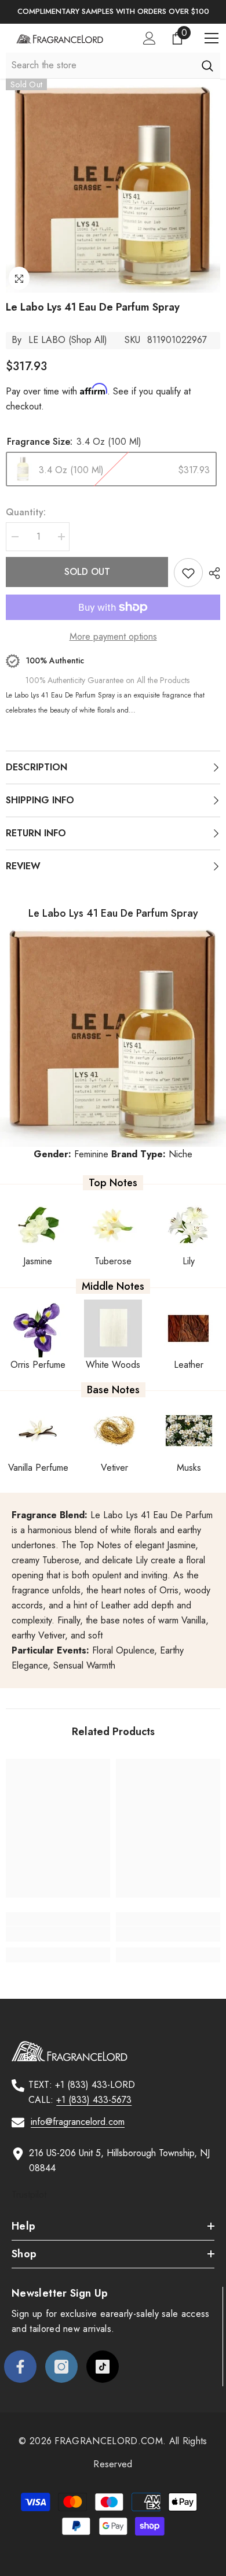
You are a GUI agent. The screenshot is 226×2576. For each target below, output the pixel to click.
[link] (58, 1934)
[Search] (207, 65)
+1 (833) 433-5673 (94, 2100)
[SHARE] (212, 573)
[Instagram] (61, 2389)
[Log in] (150, 38)
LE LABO (47, 340)
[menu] (212, 38)
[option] (113, 12)
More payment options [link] (113, 636)
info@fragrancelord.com (78, 2122)
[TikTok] (103, 2389)
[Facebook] (20, 2389)
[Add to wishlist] (188, 573)
